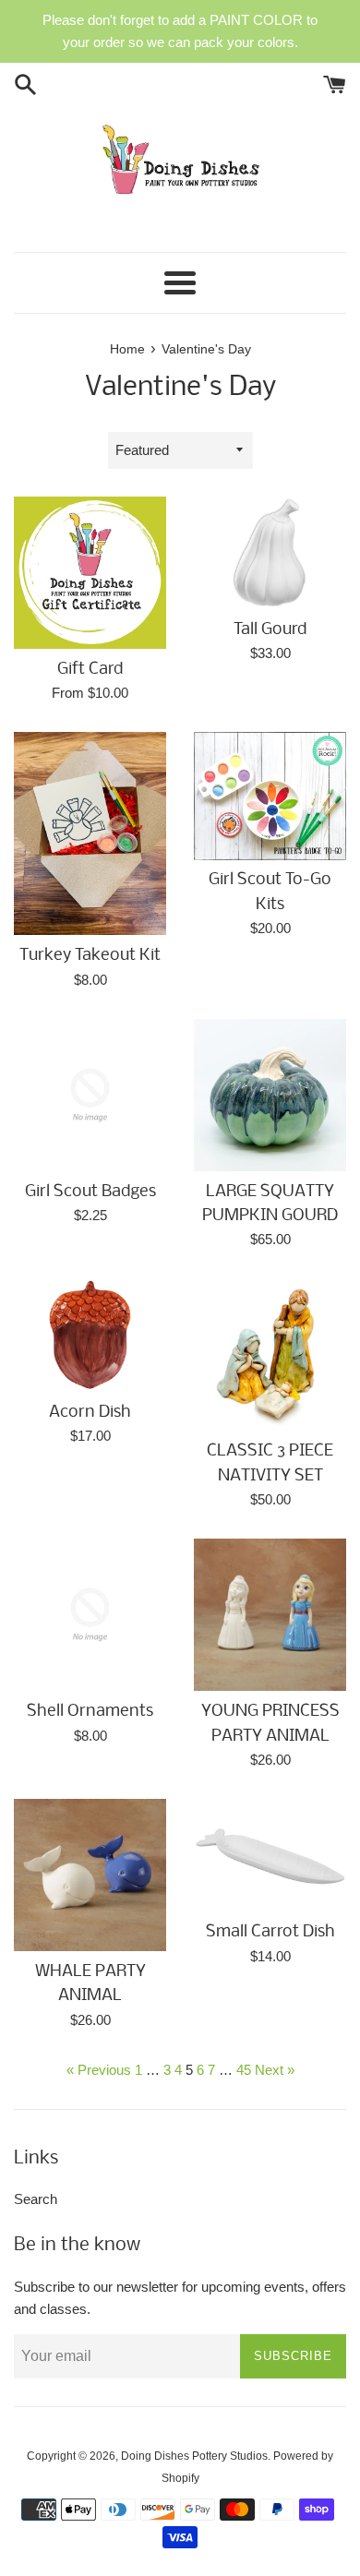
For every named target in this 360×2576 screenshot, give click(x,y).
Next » (275, 2070)
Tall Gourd (270, 630)
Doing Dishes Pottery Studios (194, 2456)
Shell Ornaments (90, 1712)
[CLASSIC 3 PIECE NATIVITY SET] (270, 1354)
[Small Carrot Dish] (270, 1855)
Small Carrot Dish (270, 1932)
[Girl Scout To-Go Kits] (270, 796)
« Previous (99, 2070)
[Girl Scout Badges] (90, 1095)
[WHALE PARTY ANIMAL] (90, 1875)
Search (36, 2199)
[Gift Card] (90, 573)
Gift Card (90, 670)
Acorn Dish (90, 1413)
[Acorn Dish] (90, 1335)
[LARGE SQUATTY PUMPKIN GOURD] (270, 1095)
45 (244, 2070)
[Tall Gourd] (270, 553)
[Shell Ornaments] (90, 1615)
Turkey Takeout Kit (90, 956)
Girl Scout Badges (90, 1192)
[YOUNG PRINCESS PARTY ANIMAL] (270, 1615)
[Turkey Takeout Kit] (90, 833)
